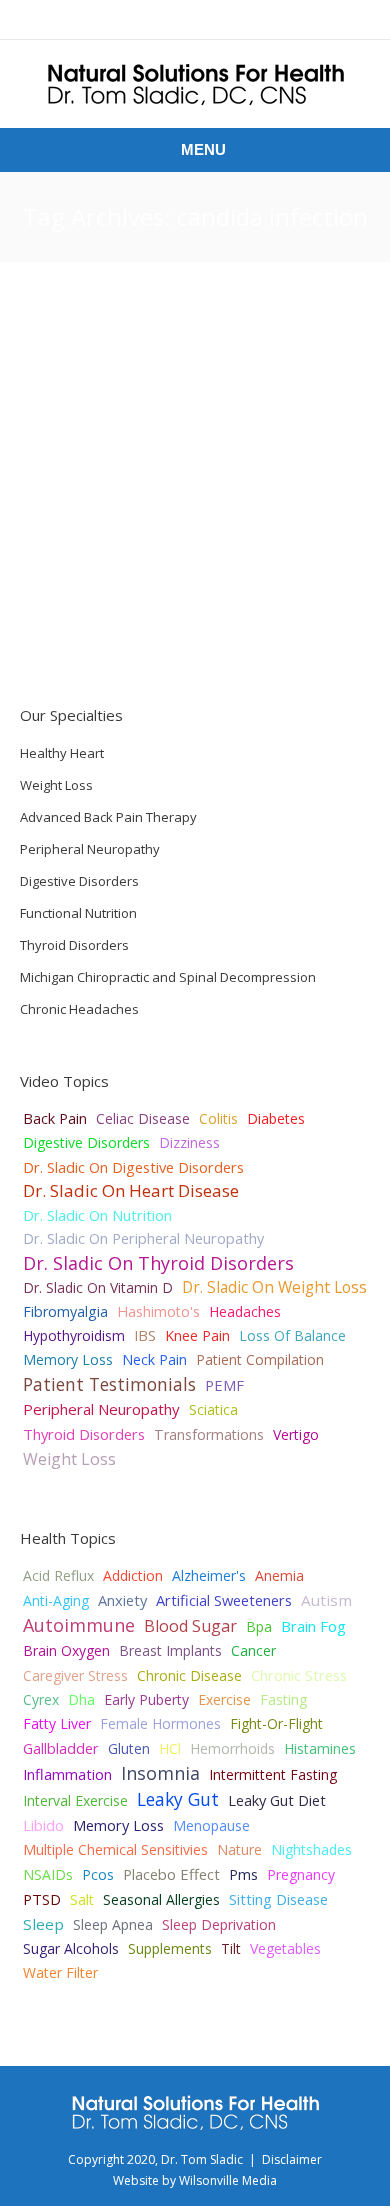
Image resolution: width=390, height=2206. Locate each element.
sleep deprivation (219, 1924)
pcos (98, 1874)
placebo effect (171, 1874)
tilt (231, 1948)
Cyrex (41, 1699)
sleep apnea (113, 1924)
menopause (211, 1825)
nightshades (311, 1849)
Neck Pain (154, 1359)
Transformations (209, 1434)
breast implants (170, 1650)
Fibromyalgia (65, 1311)
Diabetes (276, 1118)
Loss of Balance (292, 1335)
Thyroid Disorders (84, 1434)
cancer (253, 1650)
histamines (320, 1748)
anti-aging (56, 1600)
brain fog (313, 1626)
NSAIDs (48, 1874)
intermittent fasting (273, 1774)
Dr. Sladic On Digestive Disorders (133, 1167)
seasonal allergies (161, 1899)
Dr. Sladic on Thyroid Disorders (158, 1263)
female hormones (160, 1723)
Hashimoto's (158, 1311)
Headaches (245, 1311)
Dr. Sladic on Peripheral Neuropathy (143, 1238)
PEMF (224, 1385)
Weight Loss (69, 1459)
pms (243, 1874)
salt (82, 1899)
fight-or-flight (276, 1723)
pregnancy (301, 1874)
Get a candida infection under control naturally (176, 352)
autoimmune (79, 1625)
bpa (259, 1626)
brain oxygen (66, 1650)
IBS (145, 1335)
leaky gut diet (277, 1800)
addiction (133, 1575)
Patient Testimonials (109, 1384)
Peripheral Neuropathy (101, 1409)
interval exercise (75, 1800)
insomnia (160, 1773)
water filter (60, 1972)
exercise (224, 1699)
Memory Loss (68, 1359)
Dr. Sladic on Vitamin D (98, 1287)
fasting (283, 1699)
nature (239, 1849)
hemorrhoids (232, 1748)
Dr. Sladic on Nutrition (97, 1215)
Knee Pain (197, 1335)
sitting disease (278, 1899)
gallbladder (61, 1748)
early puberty (146, 1699)
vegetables (285, 1948)
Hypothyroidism (74, 1335)
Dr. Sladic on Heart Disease (131, 1191)
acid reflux (58, 1575)
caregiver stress (75, 1675)
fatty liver (57, 1723)
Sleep (43, 1924)
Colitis (218, 1118)
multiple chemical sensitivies (115, 1849)
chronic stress (299, 1675)
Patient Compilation (260, 1359)
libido (43, 1825)
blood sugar (190, 1626)
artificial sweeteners (224, 1600)
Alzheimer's (209, 1575)
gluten (129, 1748)
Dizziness (189, 1142)
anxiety (122, 1600)
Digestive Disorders (86, 1142)
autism (326, 1600)
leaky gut (178, 1799)
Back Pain (55, 1118)
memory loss (118, 1825)
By (303, 622)
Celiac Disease (143, 1118)
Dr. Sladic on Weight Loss (274, 1287)
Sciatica (213, 1409)
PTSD (42, 1899)
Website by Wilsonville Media (195, 2180)
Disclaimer (292, 2159)
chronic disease (189, 1675)
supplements (170, 1948)
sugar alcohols (71, 1948)
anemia (279, 1575)
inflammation (67, 1774)
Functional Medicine (223, 622)
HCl (170, 1748)
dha (81, 1699)
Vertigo (296, 1434)
